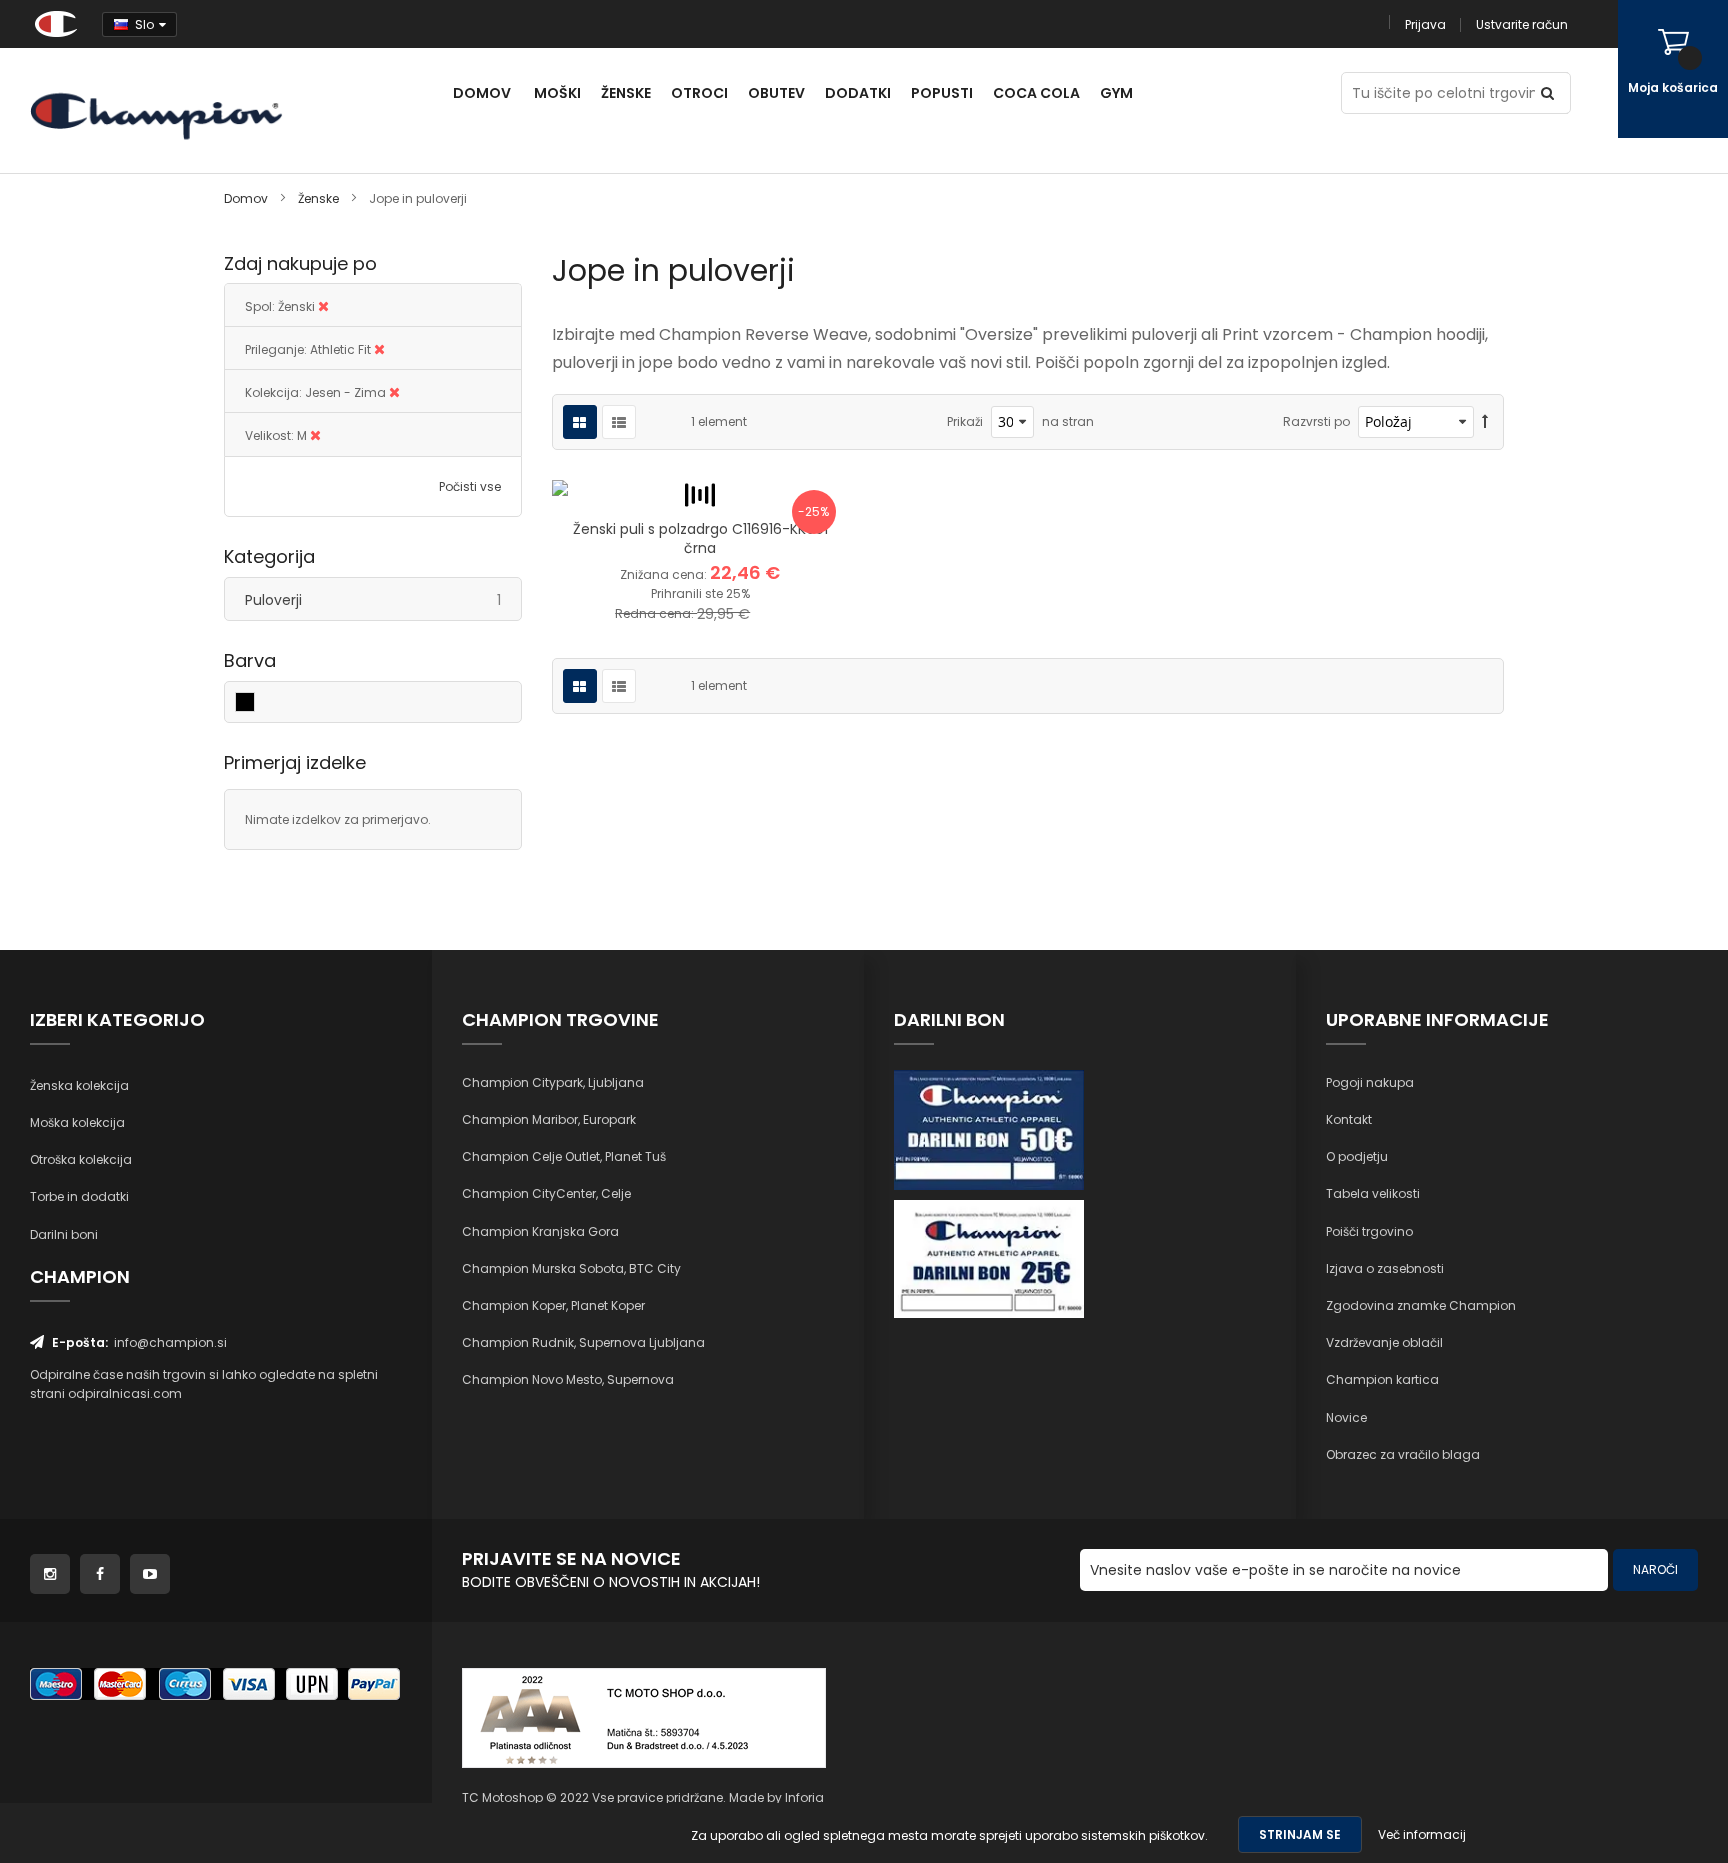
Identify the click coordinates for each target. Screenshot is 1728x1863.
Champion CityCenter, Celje (546, 1193)
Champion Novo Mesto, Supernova (568, 1379)
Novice (1346, 1417)
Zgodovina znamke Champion (1421, 1305)
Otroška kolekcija (81, 1159)
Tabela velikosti (1373, 1193)
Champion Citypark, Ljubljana (553, 1082)
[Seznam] (619, 422)
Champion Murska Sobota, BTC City (571, 1268)
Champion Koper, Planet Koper (553, 1305)
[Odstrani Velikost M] (315, 435)
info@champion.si (170, 1342)
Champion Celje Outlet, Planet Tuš (564, 1156)
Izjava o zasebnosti (1385, 1268)
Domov (247, 198)
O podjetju (1357, 1156)
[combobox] (1456, 93)
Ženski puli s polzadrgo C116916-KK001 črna (700, 538)
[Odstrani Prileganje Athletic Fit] (379, 349)
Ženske (320, 198)
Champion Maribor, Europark (549, 1119)
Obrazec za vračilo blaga (1403, 1454)
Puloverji (383, 599)
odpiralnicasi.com (125, 1393)
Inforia (804, 1797)
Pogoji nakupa (1370, 1082)
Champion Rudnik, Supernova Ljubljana (583, 1342)
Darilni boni (64, 1234)
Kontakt (1349, 1119)
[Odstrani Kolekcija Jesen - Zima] (394, 392)
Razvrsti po (1316, 421)
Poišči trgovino (1369, 1231)
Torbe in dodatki (79, 1196)
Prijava (1425, 24)
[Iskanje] (1550, 93)
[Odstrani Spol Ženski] (323, 306)
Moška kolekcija (77, 1122)
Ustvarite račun (1522, 24)
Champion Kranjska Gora (540, 1231)
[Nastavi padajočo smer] (1485, 421)
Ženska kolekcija (79, 1085)
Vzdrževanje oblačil (1384, 1342)
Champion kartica (1382, 1379)
